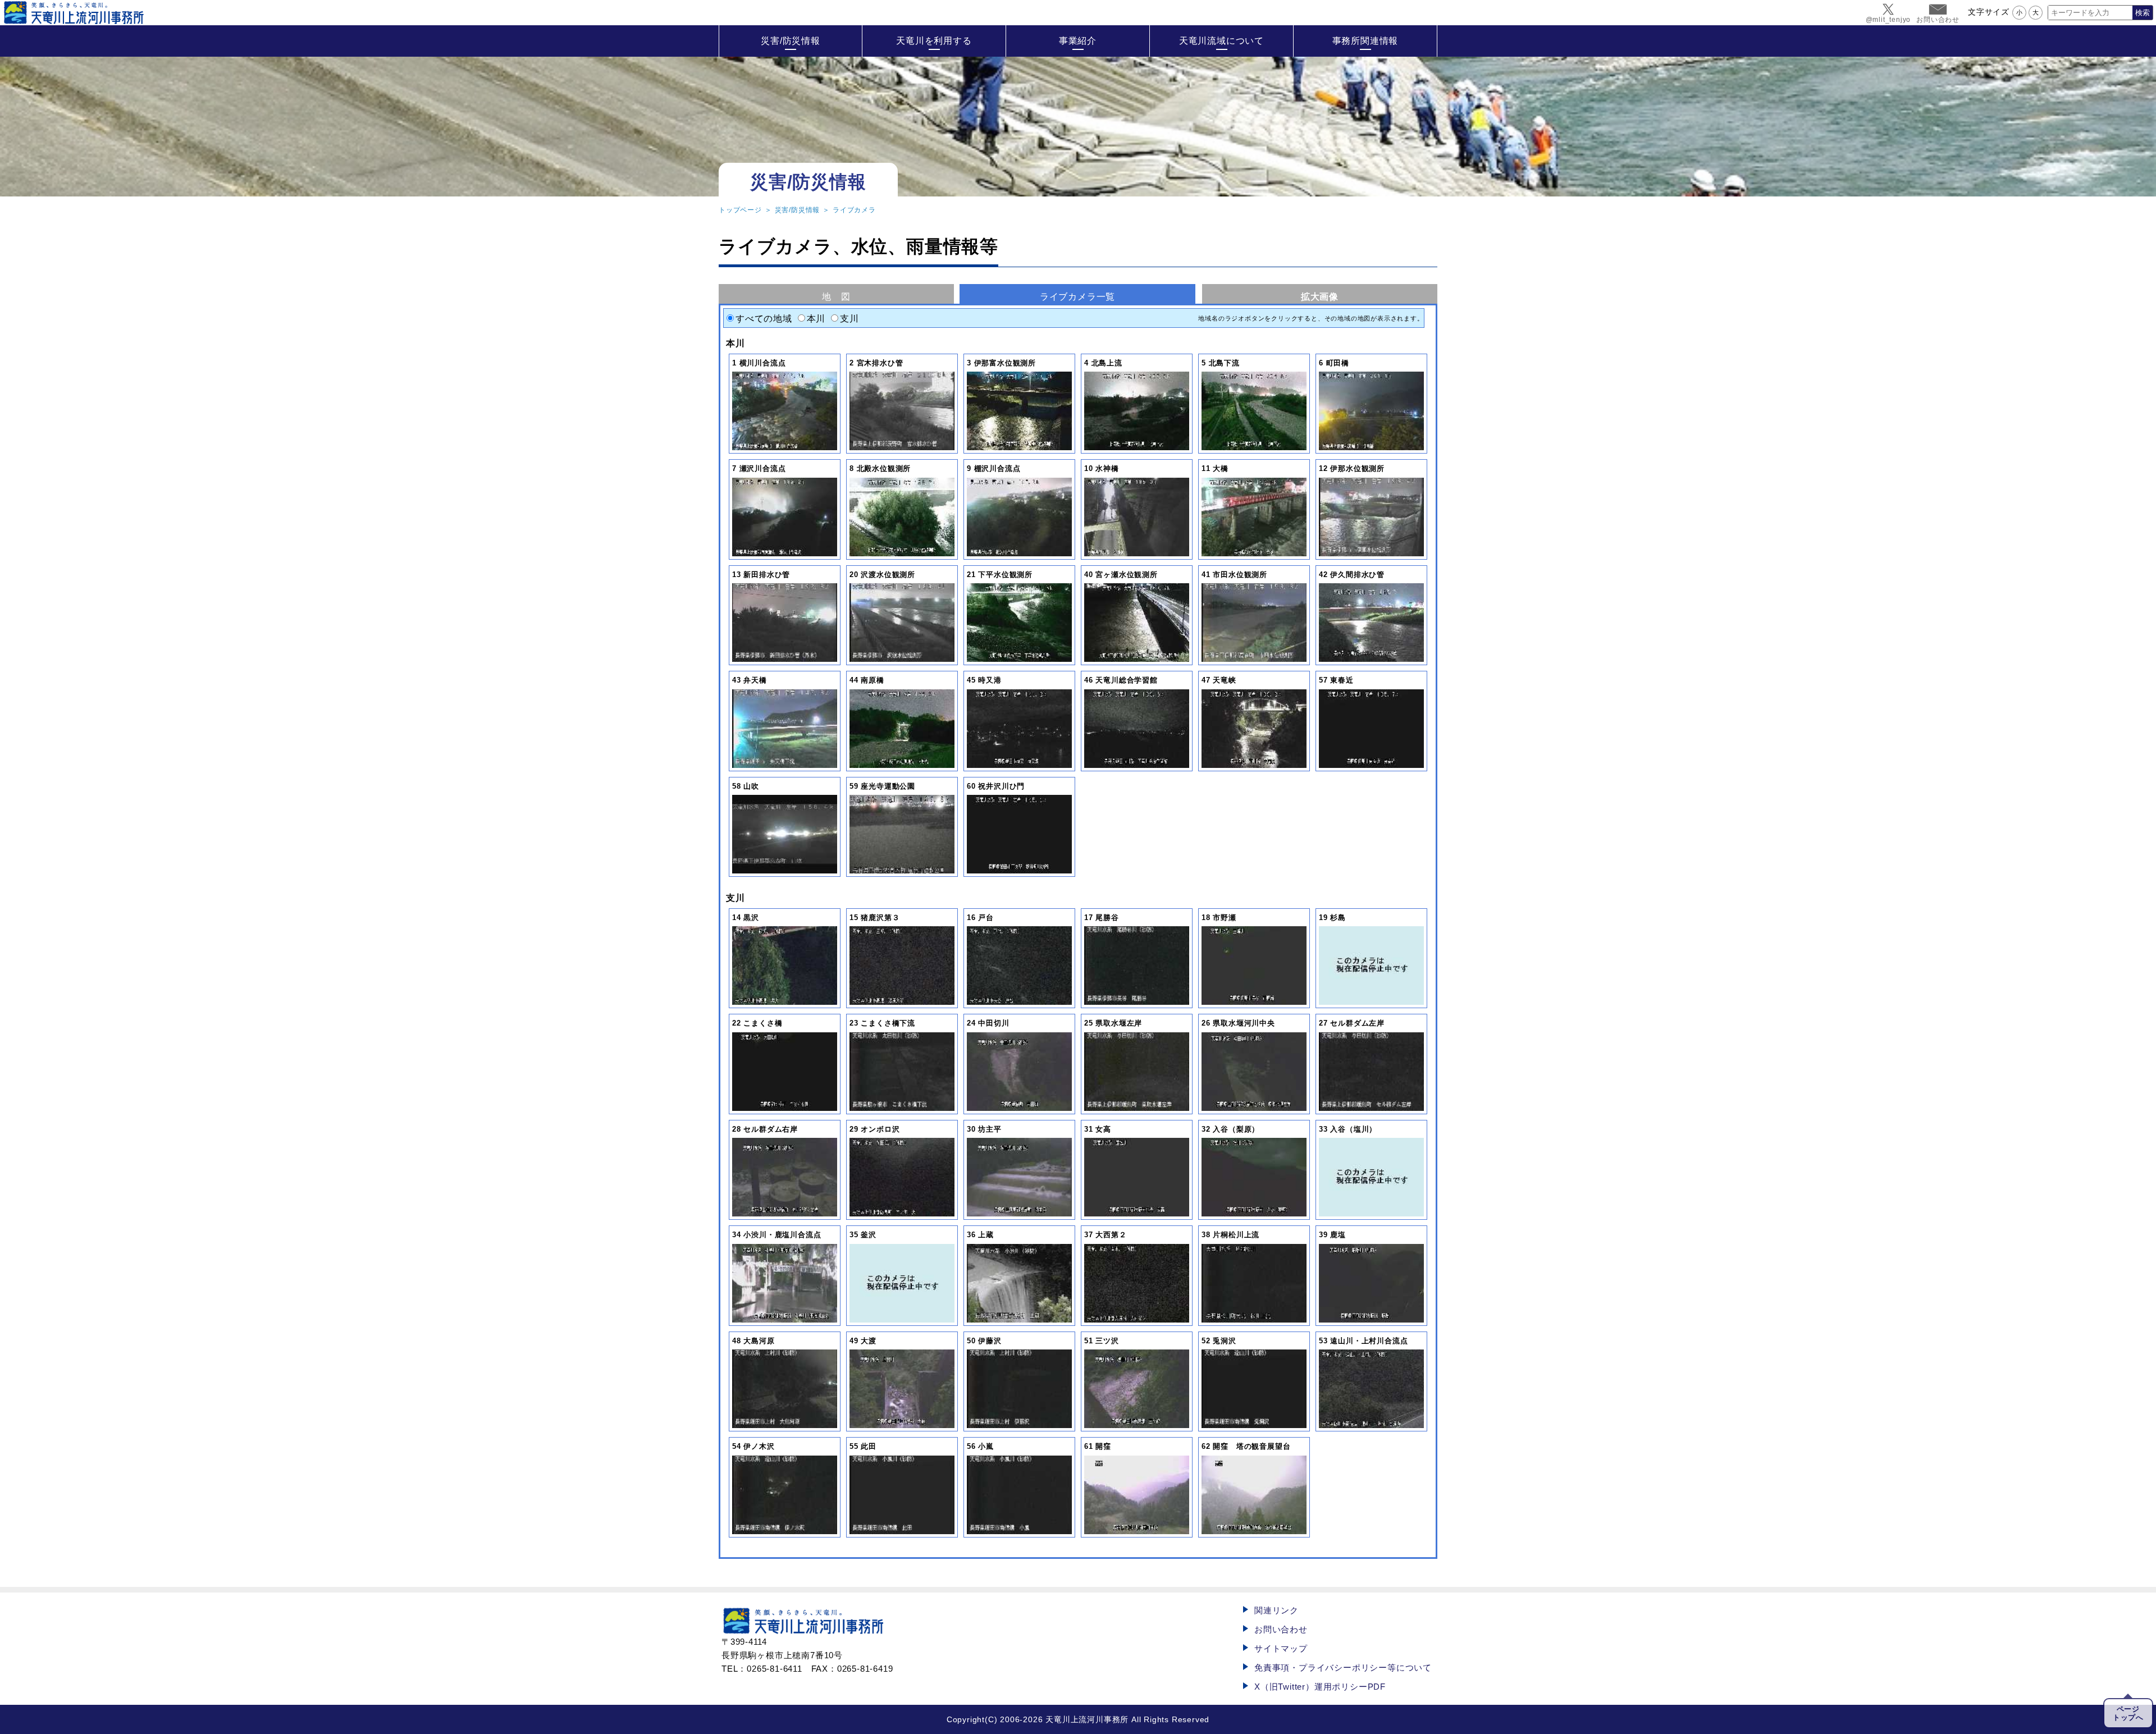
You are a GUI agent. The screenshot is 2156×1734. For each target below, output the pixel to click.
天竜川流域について (1221, 41)
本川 (816, 319)
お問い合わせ (1281, 1629)
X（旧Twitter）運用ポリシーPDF (1320, 1687)
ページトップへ (2128, 1713)
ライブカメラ (854, 210)
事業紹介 (1078, 41)
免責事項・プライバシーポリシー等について (1343, 1667)
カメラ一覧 (1077, 297)
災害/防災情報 (791, 41)
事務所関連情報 (1365, 41)
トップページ (740, 210)
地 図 (836, 297)
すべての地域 (764, 319)
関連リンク (1276, 1610)
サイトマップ (1281, 1648)
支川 (849, 319)
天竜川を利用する (934, 41)
